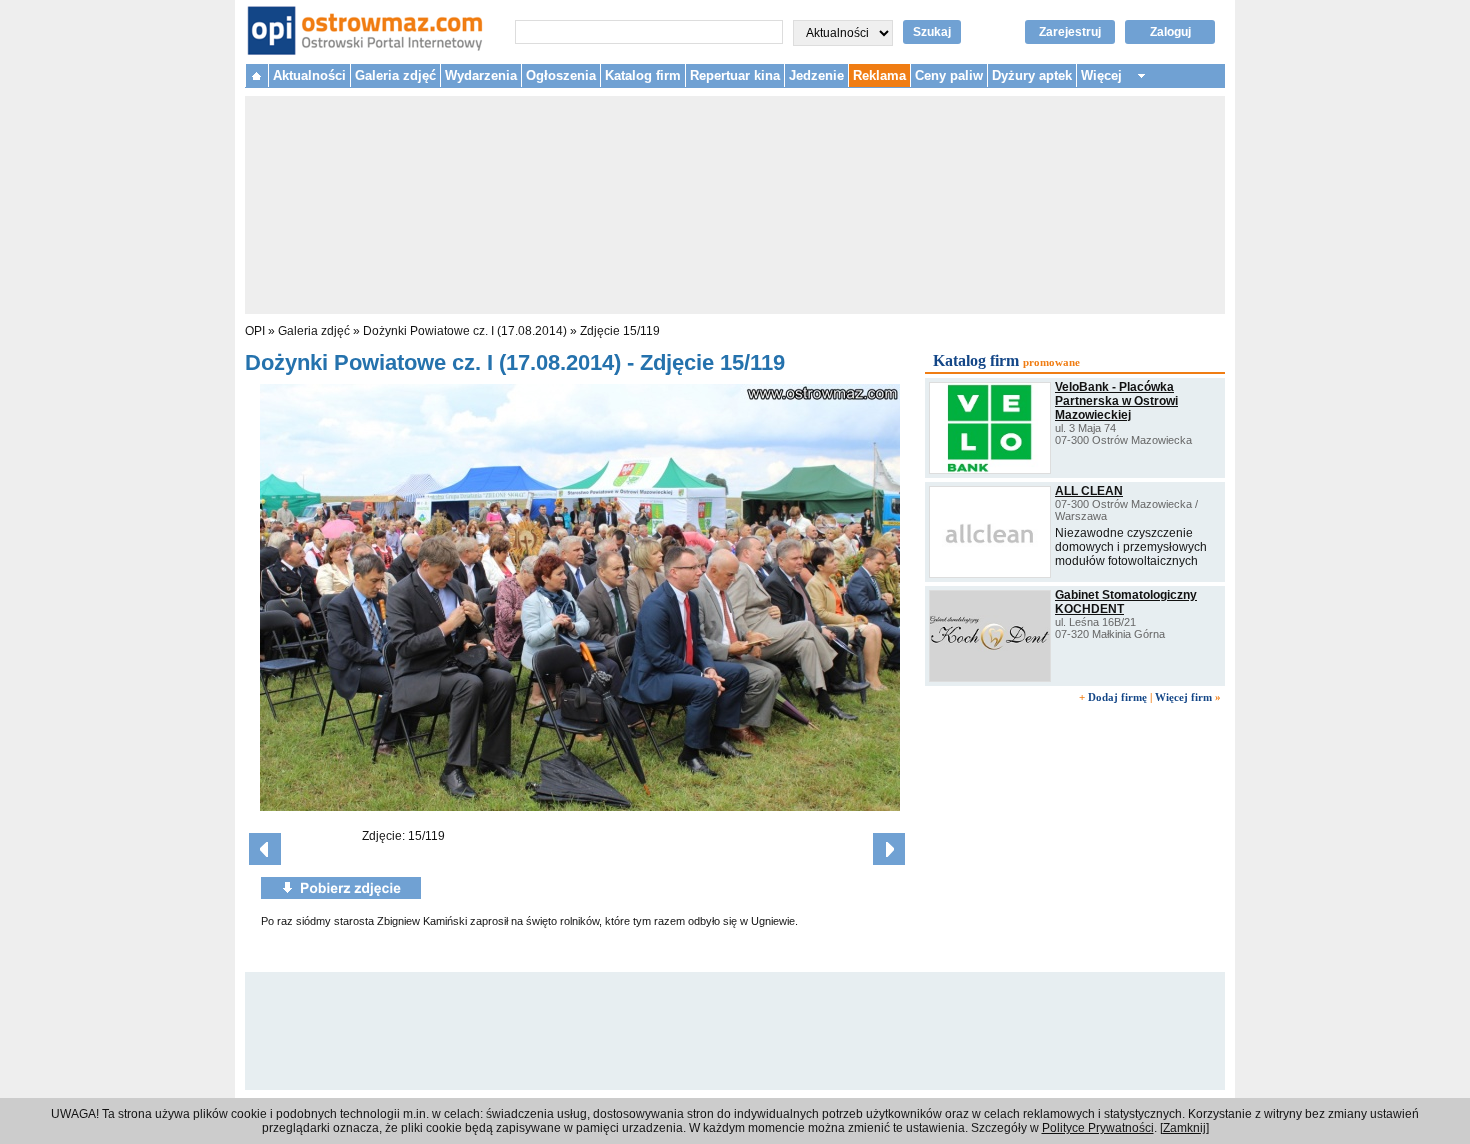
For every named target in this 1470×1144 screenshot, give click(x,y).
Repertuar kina (735, 75)
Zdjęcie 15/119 (620, 331)
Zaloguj (1170, 32)
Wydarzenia (481, 75)
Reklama (879, 75)
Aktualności (309, 75)
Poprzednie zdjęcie (265, 849)
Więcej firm (1183, 697)
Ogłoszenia (561, 75)
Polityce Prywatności (1098, 1128)
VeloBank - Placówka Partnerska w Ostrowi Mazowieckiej (1116, 401)
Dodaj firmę (1117, 697)
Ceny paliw (949, 75)
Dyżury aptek (1032, 75)
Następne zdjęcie (889, 849)
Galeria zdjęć (395, 75)
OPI (255, 331)
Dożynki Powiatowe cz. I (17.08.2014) (465, 331)
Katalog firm (643, 75)
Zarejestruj (1070, 32)
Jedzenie (816, 75)
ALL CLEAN (1089, 491)
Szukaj (932, 32)
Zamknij (1184, 1128)
